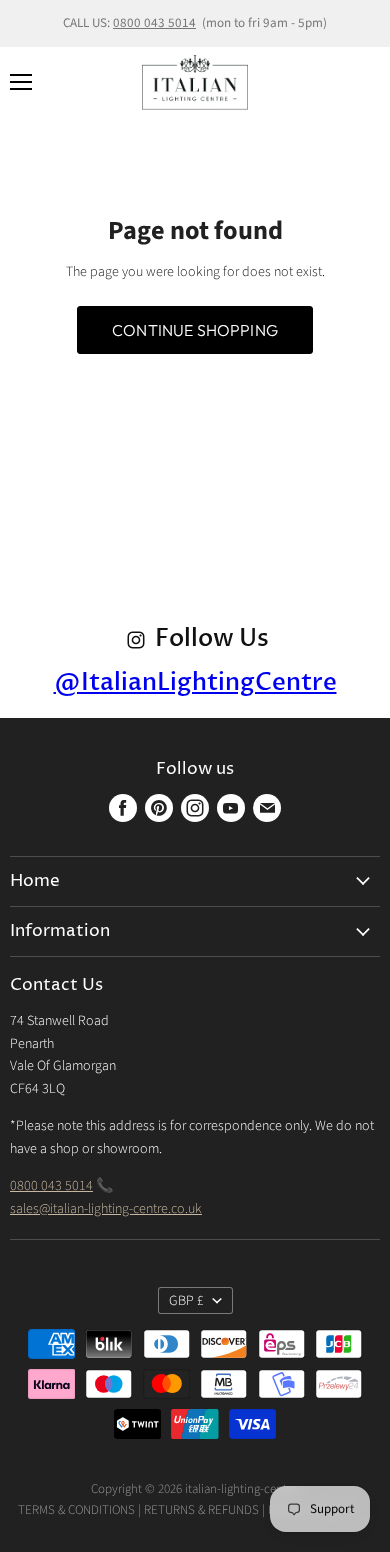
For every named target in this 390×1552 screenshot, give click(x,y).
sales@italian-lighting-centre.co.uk (106, 1209)
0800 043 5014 (154, 23)
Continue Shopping (195, 330)
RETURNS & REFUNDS (201, 1510)
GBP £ (186, 1301)
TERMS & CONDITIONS (76, 1510)
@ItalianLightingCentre (195, 682)
